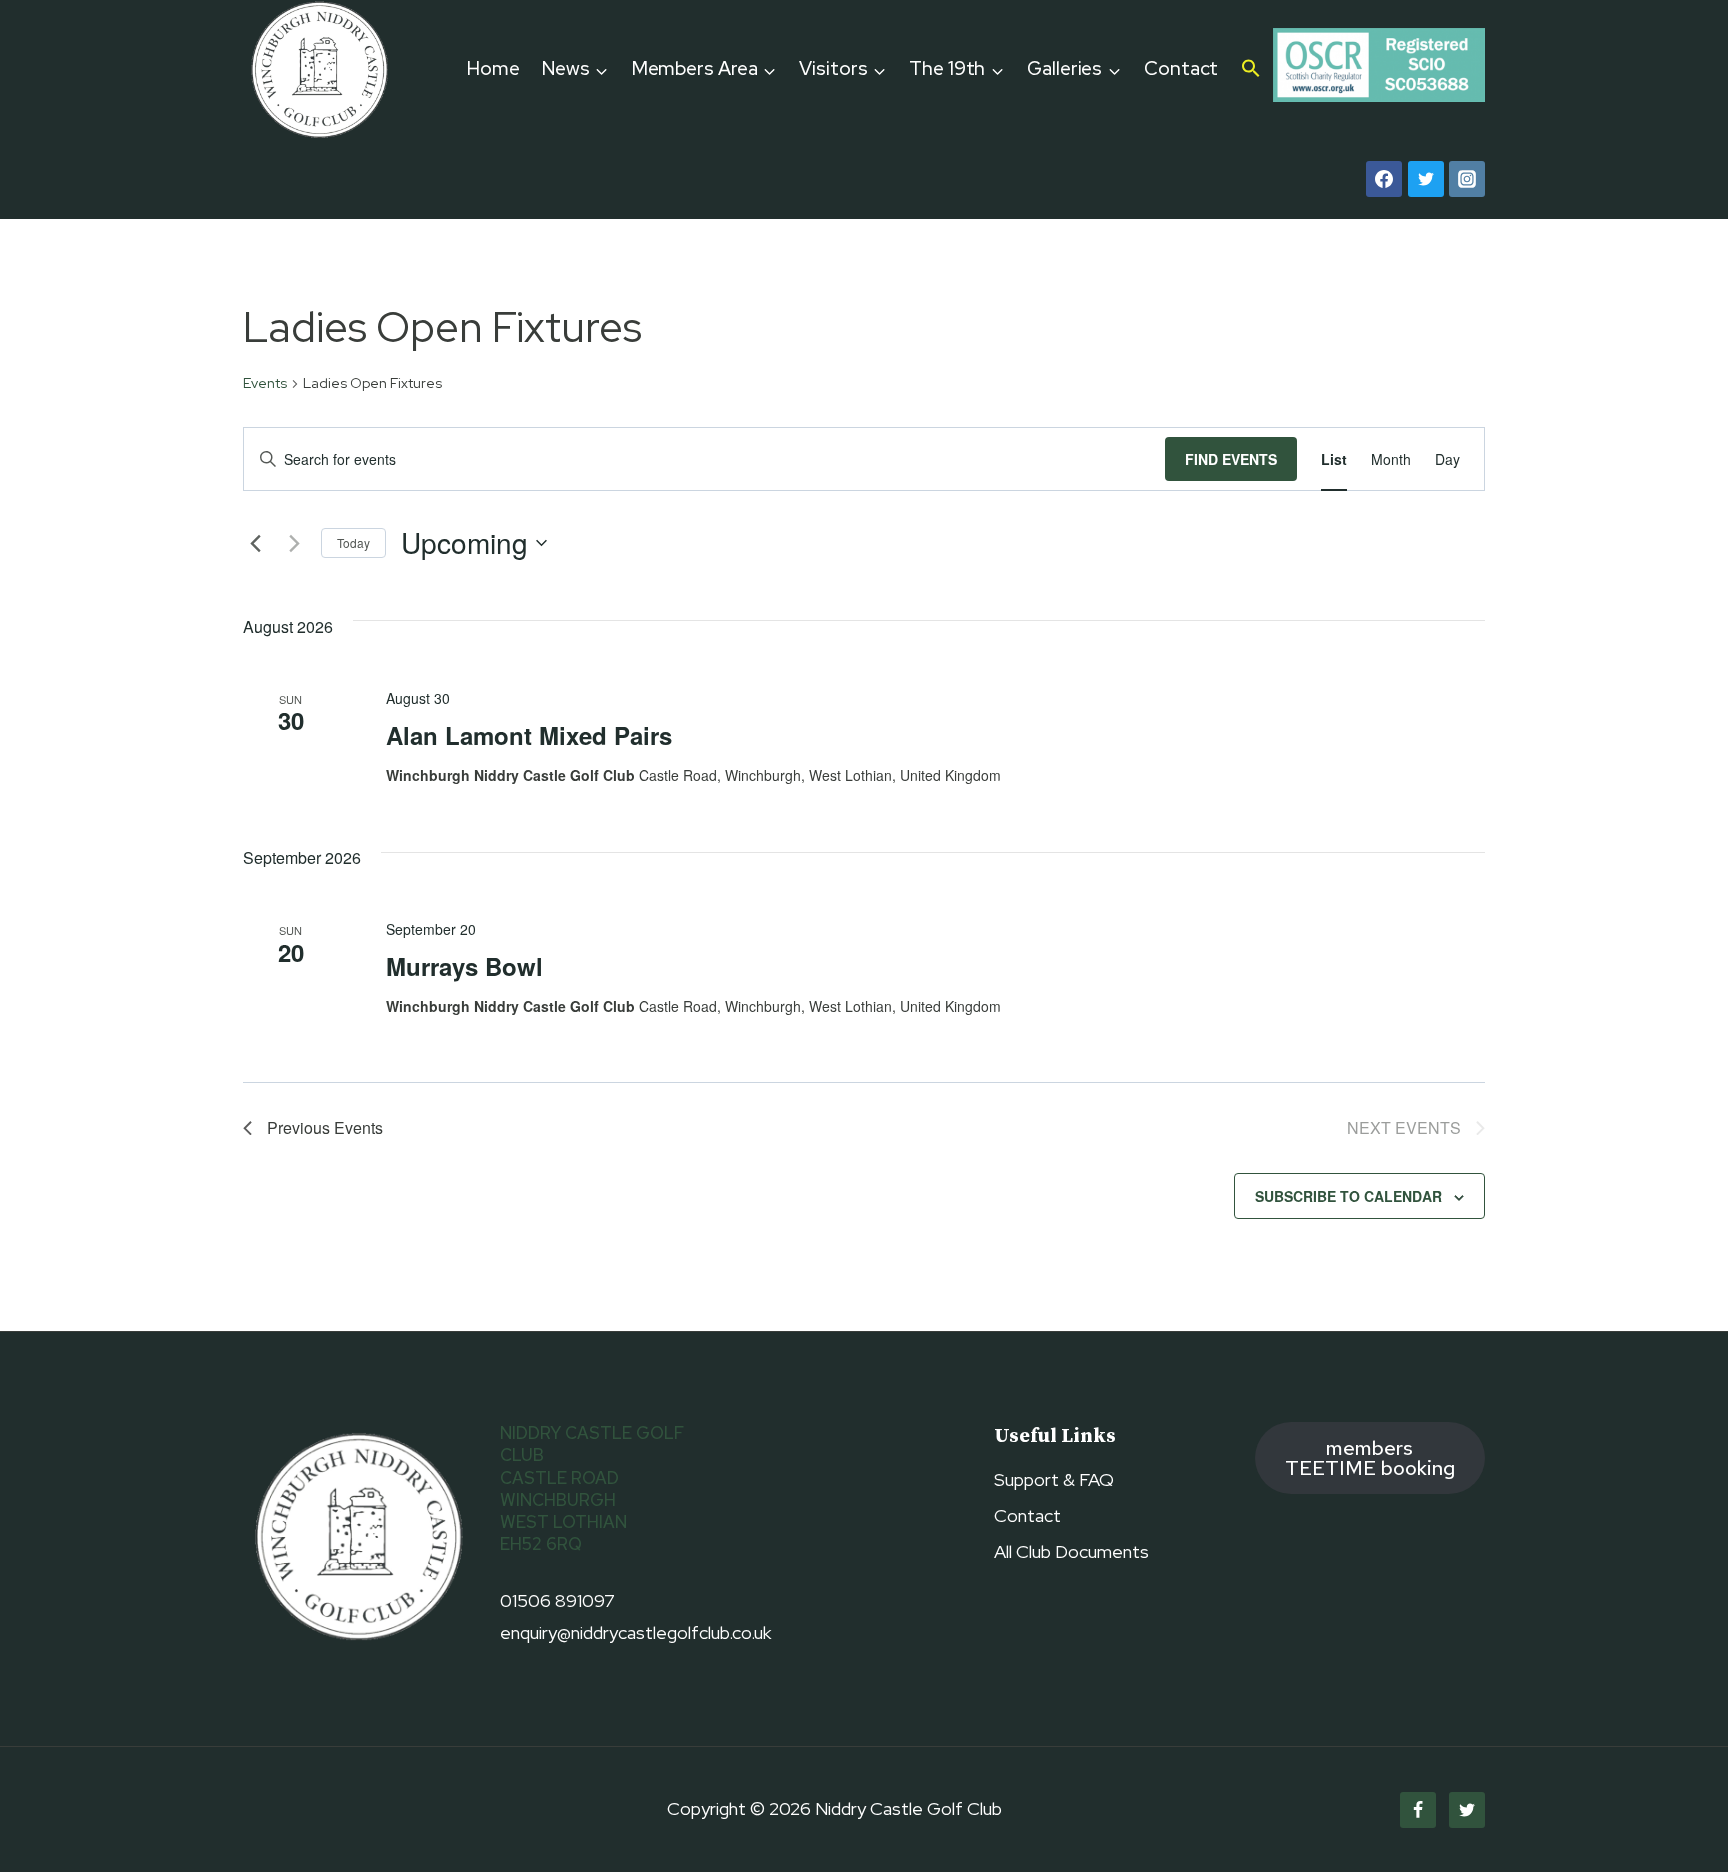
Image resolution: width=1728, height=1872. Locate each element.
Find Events (1231, 459)
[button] (1251, 70)
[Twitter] (1426, 179)
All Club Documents (1071, 1551)
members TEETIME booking (1370, 1457)
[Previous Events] (255, 543)
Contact (1181, 68)
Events (265, 383)
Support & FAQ (1054, 1479)
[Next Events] (294, 543)
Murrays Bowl (464, 966)
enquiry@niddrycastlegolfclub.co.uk (635, 1632)
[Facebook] (1384, 179)
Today (353, 542)
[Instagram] (1467, 179)
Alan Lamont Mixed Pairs (529, 735)
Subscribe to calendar (1348, 1196)
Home (493, 68)
